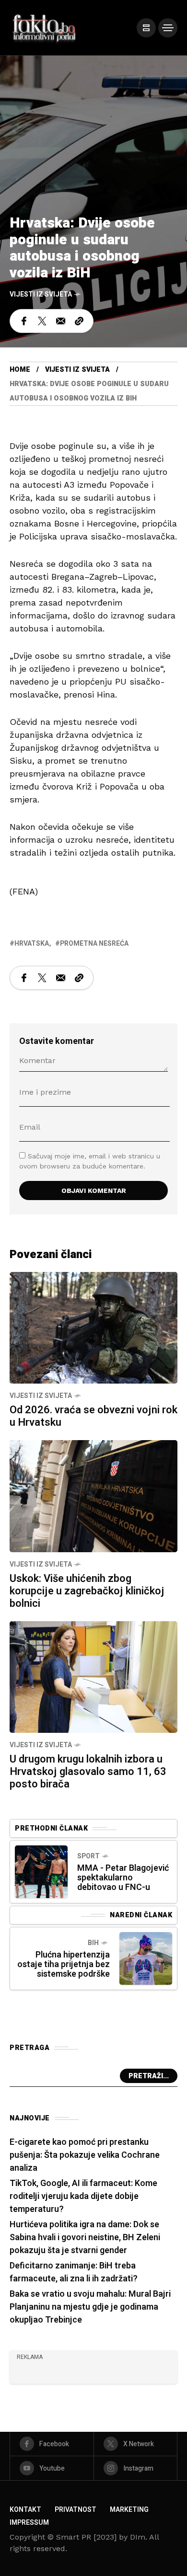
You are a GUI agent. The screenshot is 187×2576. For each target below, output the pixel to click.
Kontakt (25, 2510)
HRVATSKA (32, 944)
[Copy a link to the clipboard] (79, 321)
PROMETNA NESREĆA (94, 944)
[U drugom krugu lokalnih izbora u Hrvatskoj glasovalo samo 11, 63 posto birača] (93, 1676)
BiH (93, 1943)
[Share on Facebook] (24, 321)
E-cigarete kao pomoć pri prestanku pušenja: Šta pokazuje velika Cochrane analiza (85, 2155)
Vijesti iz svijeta (41, 294)
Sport (88, 1856)
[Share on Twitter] (42, 321)
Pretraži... (149, 2076)
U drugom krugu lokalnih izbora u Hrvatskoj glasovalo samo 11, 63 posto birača (88, 1772)
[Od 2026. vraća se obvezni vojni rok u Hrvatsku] (93, 1327)
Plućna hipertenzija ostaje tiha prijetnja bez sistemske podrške (64, 1964)
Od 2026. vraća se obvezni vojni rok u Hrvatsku (93, 1416)
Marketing (129, 2510)
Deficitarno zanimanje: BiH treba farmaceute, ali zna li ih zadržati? (74, 2272)
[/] (146, 28)
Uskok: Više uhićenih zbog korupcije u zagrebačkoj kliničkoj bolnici (87, 1591)
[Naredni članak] (146, 1958)
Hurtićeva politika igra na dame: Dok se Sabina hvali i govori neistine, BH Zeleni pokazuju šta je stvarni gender (85, 2238)
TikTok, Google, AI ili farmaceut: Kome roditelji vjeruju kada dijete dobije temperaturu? (83, 2196)
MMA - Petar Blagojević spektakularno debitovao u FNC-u (123, 1878)
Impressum (29, 2523)
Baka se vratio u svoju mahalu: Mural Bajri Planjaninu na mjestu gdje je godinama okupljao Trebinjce (90, 2307)
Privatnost (76, 2510)
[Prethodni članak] (41, 1872)
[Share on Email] (61, 321)
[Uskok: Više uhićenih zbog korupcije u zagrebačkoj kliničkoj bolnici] (93, 1495)
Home (20, 370)
